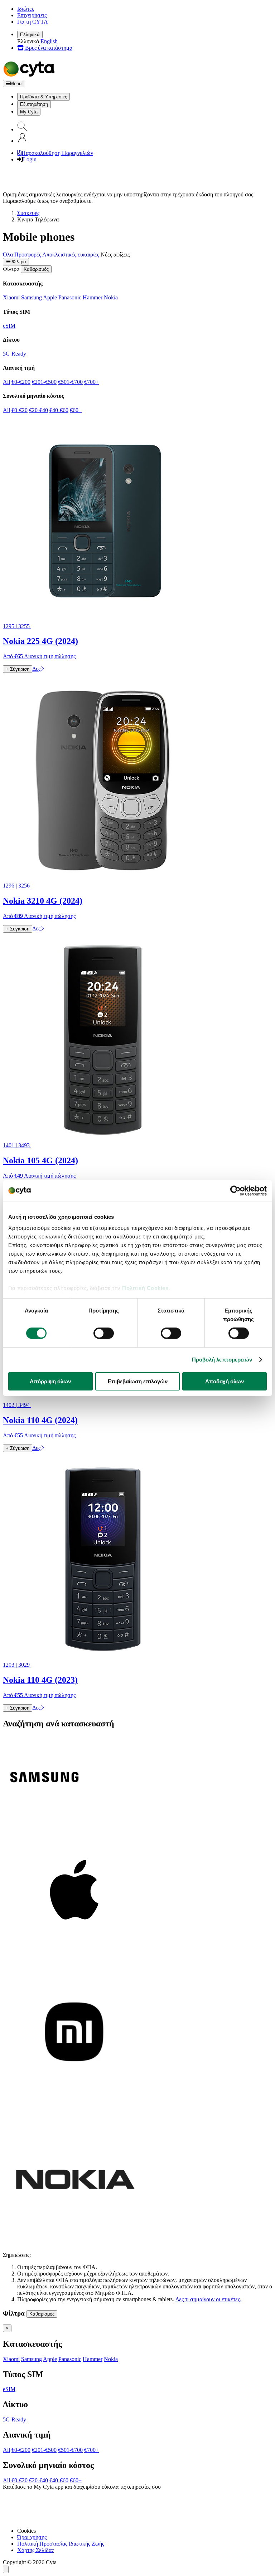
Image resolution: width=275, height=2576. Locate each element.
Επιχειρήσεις (32, 15)
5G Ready (15, 354)
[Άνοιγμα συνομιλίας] (6, 2569)
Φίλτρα (18, 262)
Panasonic (70, 297)
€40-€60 (59, 410)
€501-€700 (70, 382)
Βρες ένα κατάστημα (48, 48)
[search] (22, 129)
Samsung (32, 297)
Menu (16, 84)
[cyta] (30, 76)
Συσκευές (28, 213)
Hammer (93, 297)
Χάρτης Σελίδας (35, 2550)
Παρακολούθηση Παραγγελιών (57, 153)
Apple (50, 297)
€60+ (76, 410)
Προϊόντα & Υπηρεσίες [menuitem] (44, 97)
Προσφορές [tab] (28, 255)
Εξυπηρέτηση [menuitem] (34, 104)
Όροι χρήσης (32, 2537)
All (6, 382)
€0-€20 (20, 410)
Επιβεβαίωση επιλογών (138, 1381)
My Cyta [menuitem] (29, 112)
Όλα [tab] (8, 255)
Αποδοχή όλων (225, 1381)
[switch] (104, 1333)
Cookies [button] (26, 2531)
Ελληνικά (30, 35)
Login (30, 159)
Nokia (111, 297)
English (49, 41)
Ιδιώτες (26, 9)
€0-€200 (21, 382)
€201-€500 (44, 382)
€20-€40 (38, 410)
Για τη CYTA (33, 22)
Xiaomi (11, 297)
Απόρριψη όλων (50, 1381)
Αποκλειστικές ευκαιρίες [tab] (71, 255)
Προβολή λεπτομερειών (222, 1360)
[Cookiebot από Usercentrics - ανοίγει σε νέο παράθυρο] (235, 1191)
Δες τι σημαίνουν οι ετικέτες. (208, 2299)
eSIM (9, 326)
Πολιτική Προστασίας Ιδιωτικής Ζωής (61, 2544)
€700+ (91, 382)
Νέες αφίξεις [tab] (115, 255)
